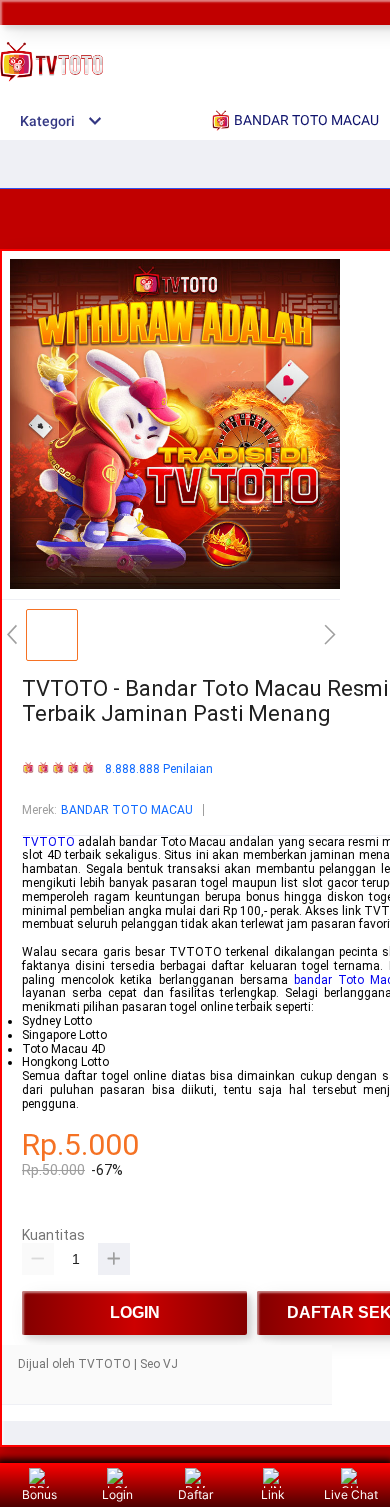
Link (273, 1494)
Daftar (195, 1494)
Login (117, 1494)
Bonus (39, 1494)
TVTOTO (48, 842)
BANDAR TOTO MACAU (127, 810)
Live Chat (351, 1494)
